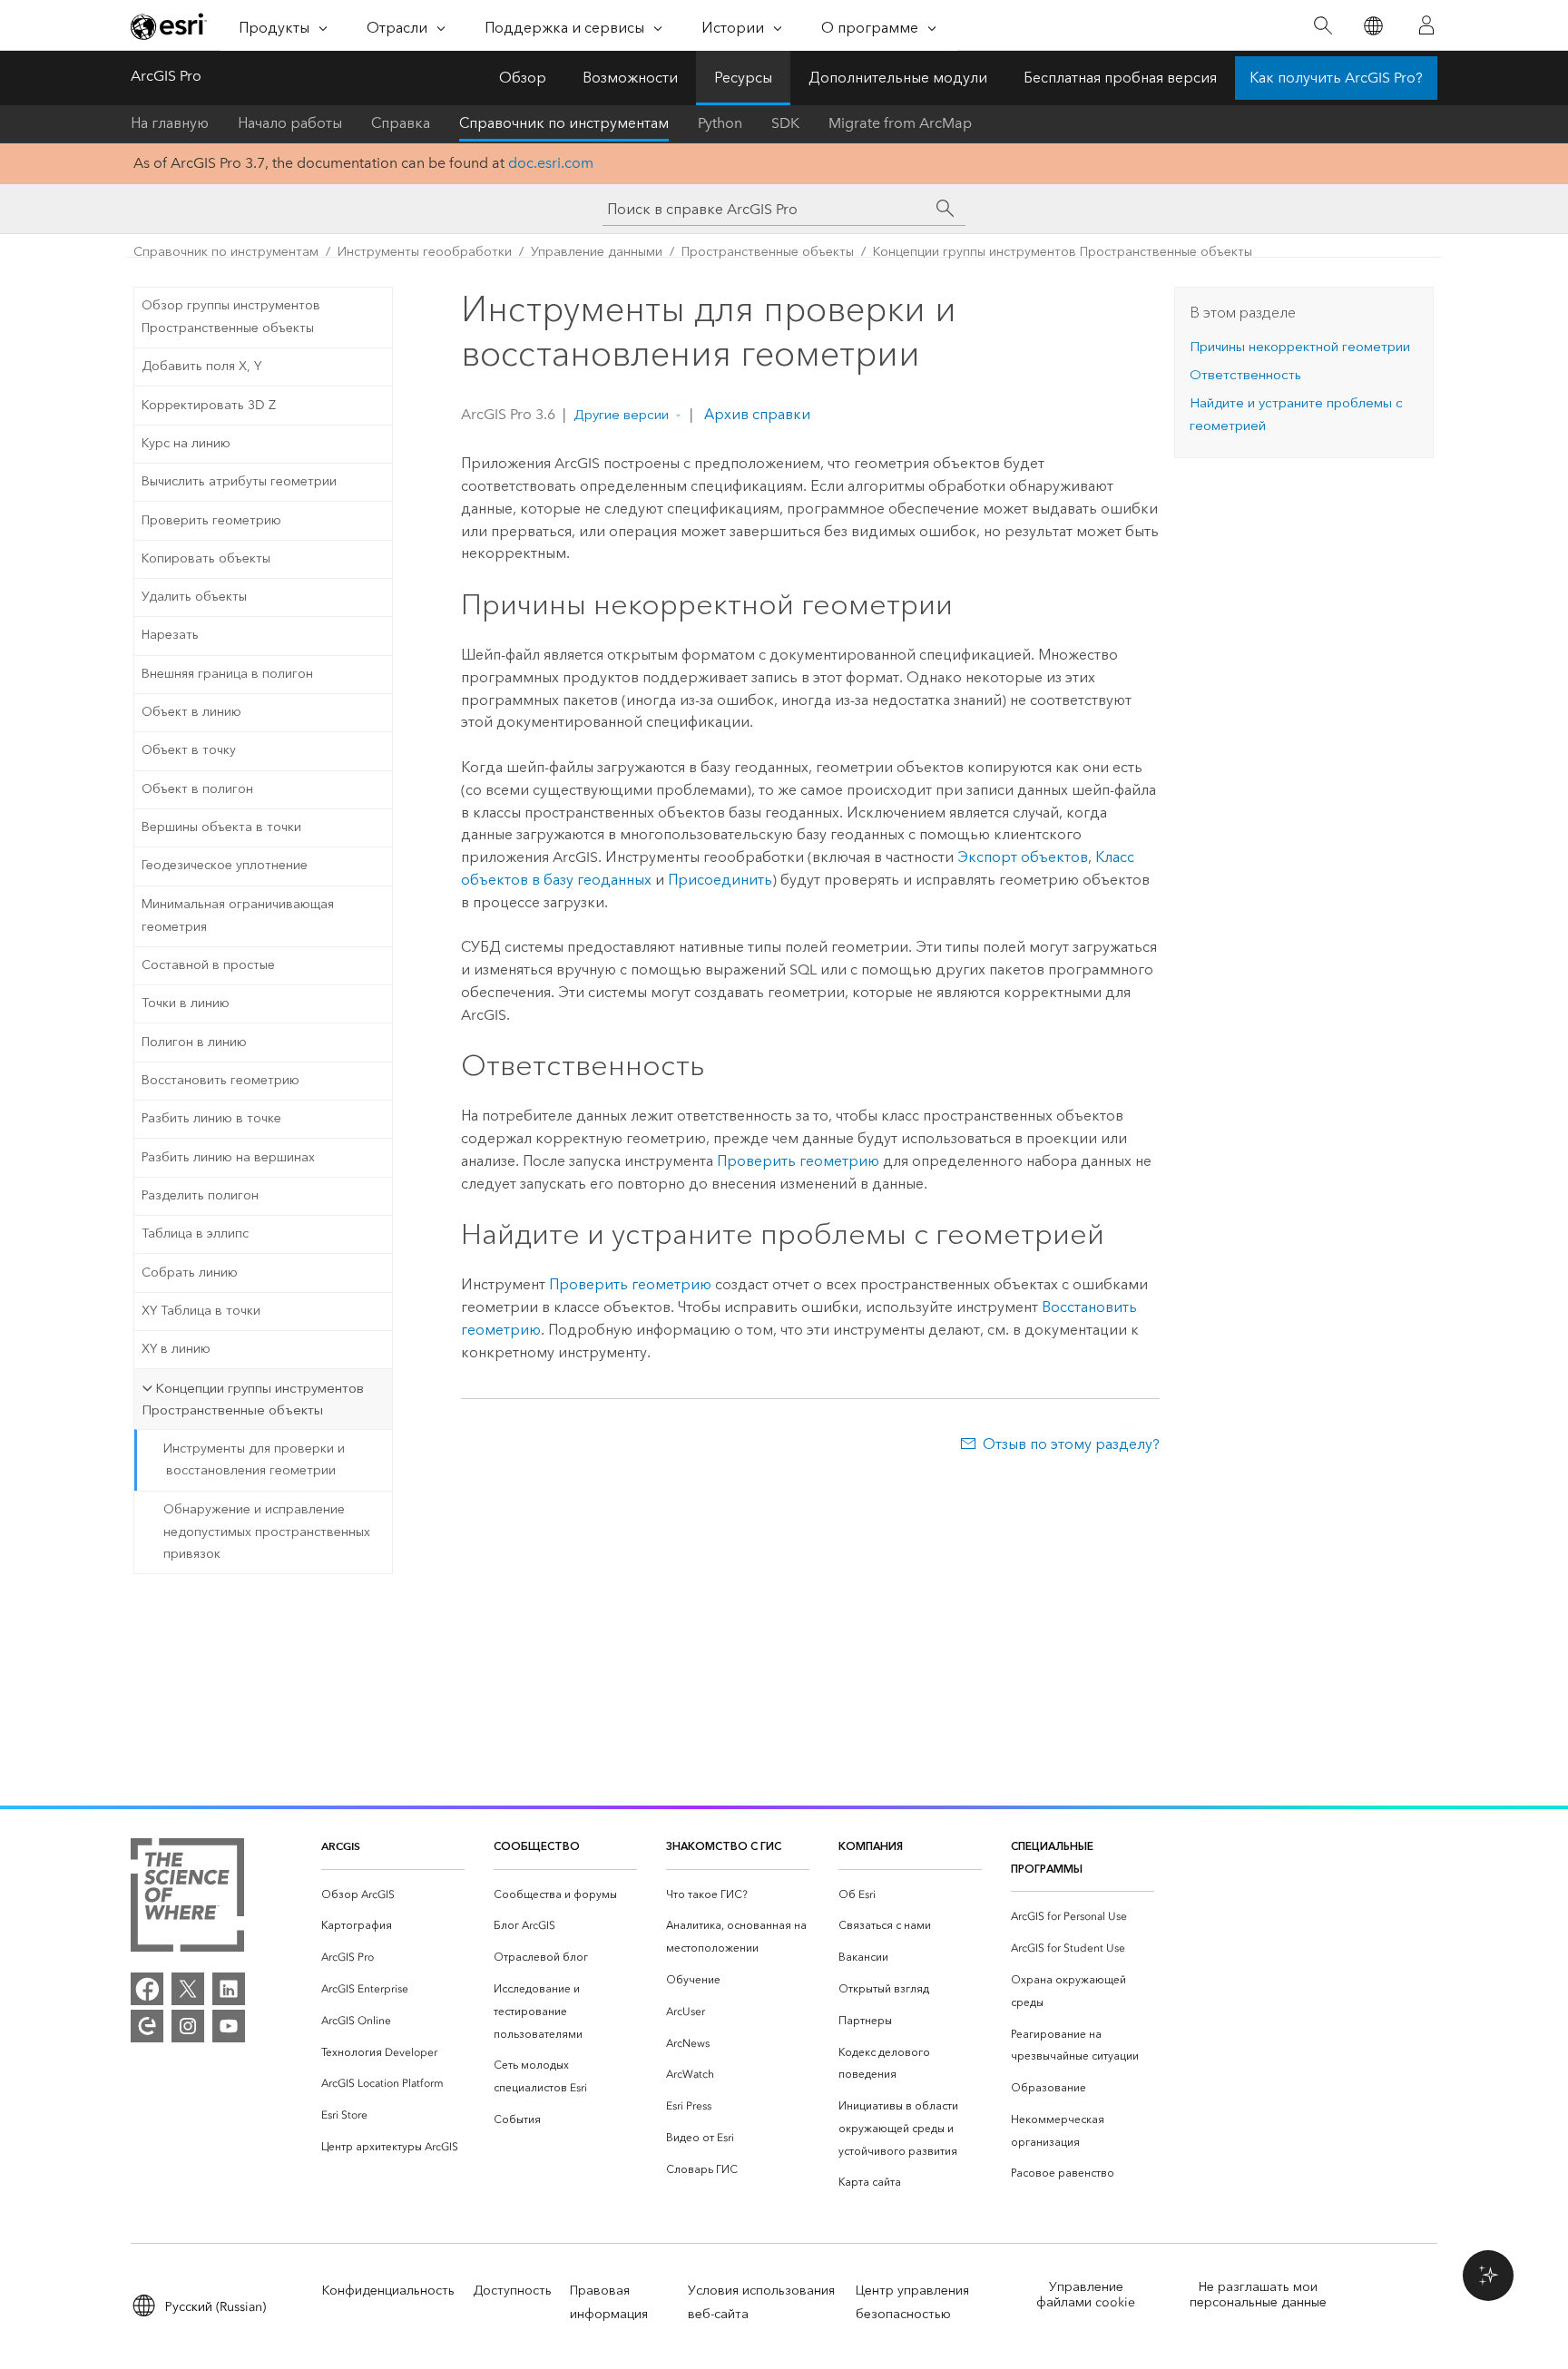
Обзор (523, 78)
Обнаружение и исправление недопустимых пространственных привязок (267, 1532)
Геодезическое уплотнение (225, 865)
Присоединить (720, 880)
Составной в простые (208, 965)
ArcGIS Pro (166, 76)
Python (720, 123)
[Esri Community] (147, 2026)
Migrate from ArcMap (900, 123)
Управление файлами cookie (1086, 2295)
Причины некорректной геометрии (1300, 347)
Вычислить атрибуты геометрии (239, 481)
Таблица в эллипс (195, 1233)
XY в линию (176, 1349)
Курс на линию (186, 443)
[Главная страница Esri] (169, 26)
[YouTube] (229, 2026)
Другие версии (621, 415)
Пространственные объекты (768, 252)
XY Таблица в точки (201, 1311)
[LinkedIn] (229, 1989)
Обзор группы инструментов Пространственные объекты (231, 317)
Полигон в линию (194, 1042)
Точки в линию (186, 1003)
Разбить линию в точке (211, 1118)
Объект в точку (189, 750)
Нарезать (170, 635)
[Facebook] (147, 1989)
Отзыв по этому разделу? (1071, 1444)
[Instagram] (188, 2026)
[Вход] (1426, 25)
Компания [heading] (871, 1846)
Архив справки (755, 414)
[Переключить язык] (1372, 26)
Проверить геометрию (211, 520)
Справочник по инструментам (564, 123)
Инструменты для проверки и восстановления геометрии (254, 1460)
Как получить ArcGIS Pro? (1336, 78)
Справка (401, 123)
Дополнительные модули (898, 78)
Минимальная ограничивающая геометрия (238, 915)
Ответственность (1245, 375)
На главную (170, 123)
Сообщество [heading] (537, 1846)
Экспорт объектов (1023, 857)
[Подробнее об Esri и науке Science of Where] (187, 1899)
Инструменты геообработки (425, 252)
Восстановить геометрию (220, 1080)
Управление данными (597, 252)
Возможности (630, 78)
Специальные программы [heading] (1052, 1857)
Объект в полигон (197, 789)
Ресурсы (743, 78)
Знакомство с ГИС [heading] (724, 1846)
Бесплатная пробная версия (1120, 78)
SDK (785, 123)
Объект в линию (191, 712)
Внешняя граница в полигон (227, 674)
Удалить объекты (194, 597)
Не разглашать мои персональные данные (1258, 2295)
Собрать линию (190, 1273)
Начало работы (290, 123)
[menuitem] (393, 1895)
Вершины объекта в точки (221, 827)
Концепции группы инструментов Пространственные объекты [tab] (253, 1400)
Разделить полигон (200, 1195)
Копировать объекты (206, 558)
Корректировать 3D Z (209, 405)
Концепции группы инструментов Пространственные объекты (1063, 252)
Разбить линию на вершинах (228, 1157)
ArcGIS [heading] (341, 1846)
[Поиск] (1323, 26)
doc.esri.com (551, 163)
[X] (188, 1989)
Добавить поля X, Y (201, 366)
